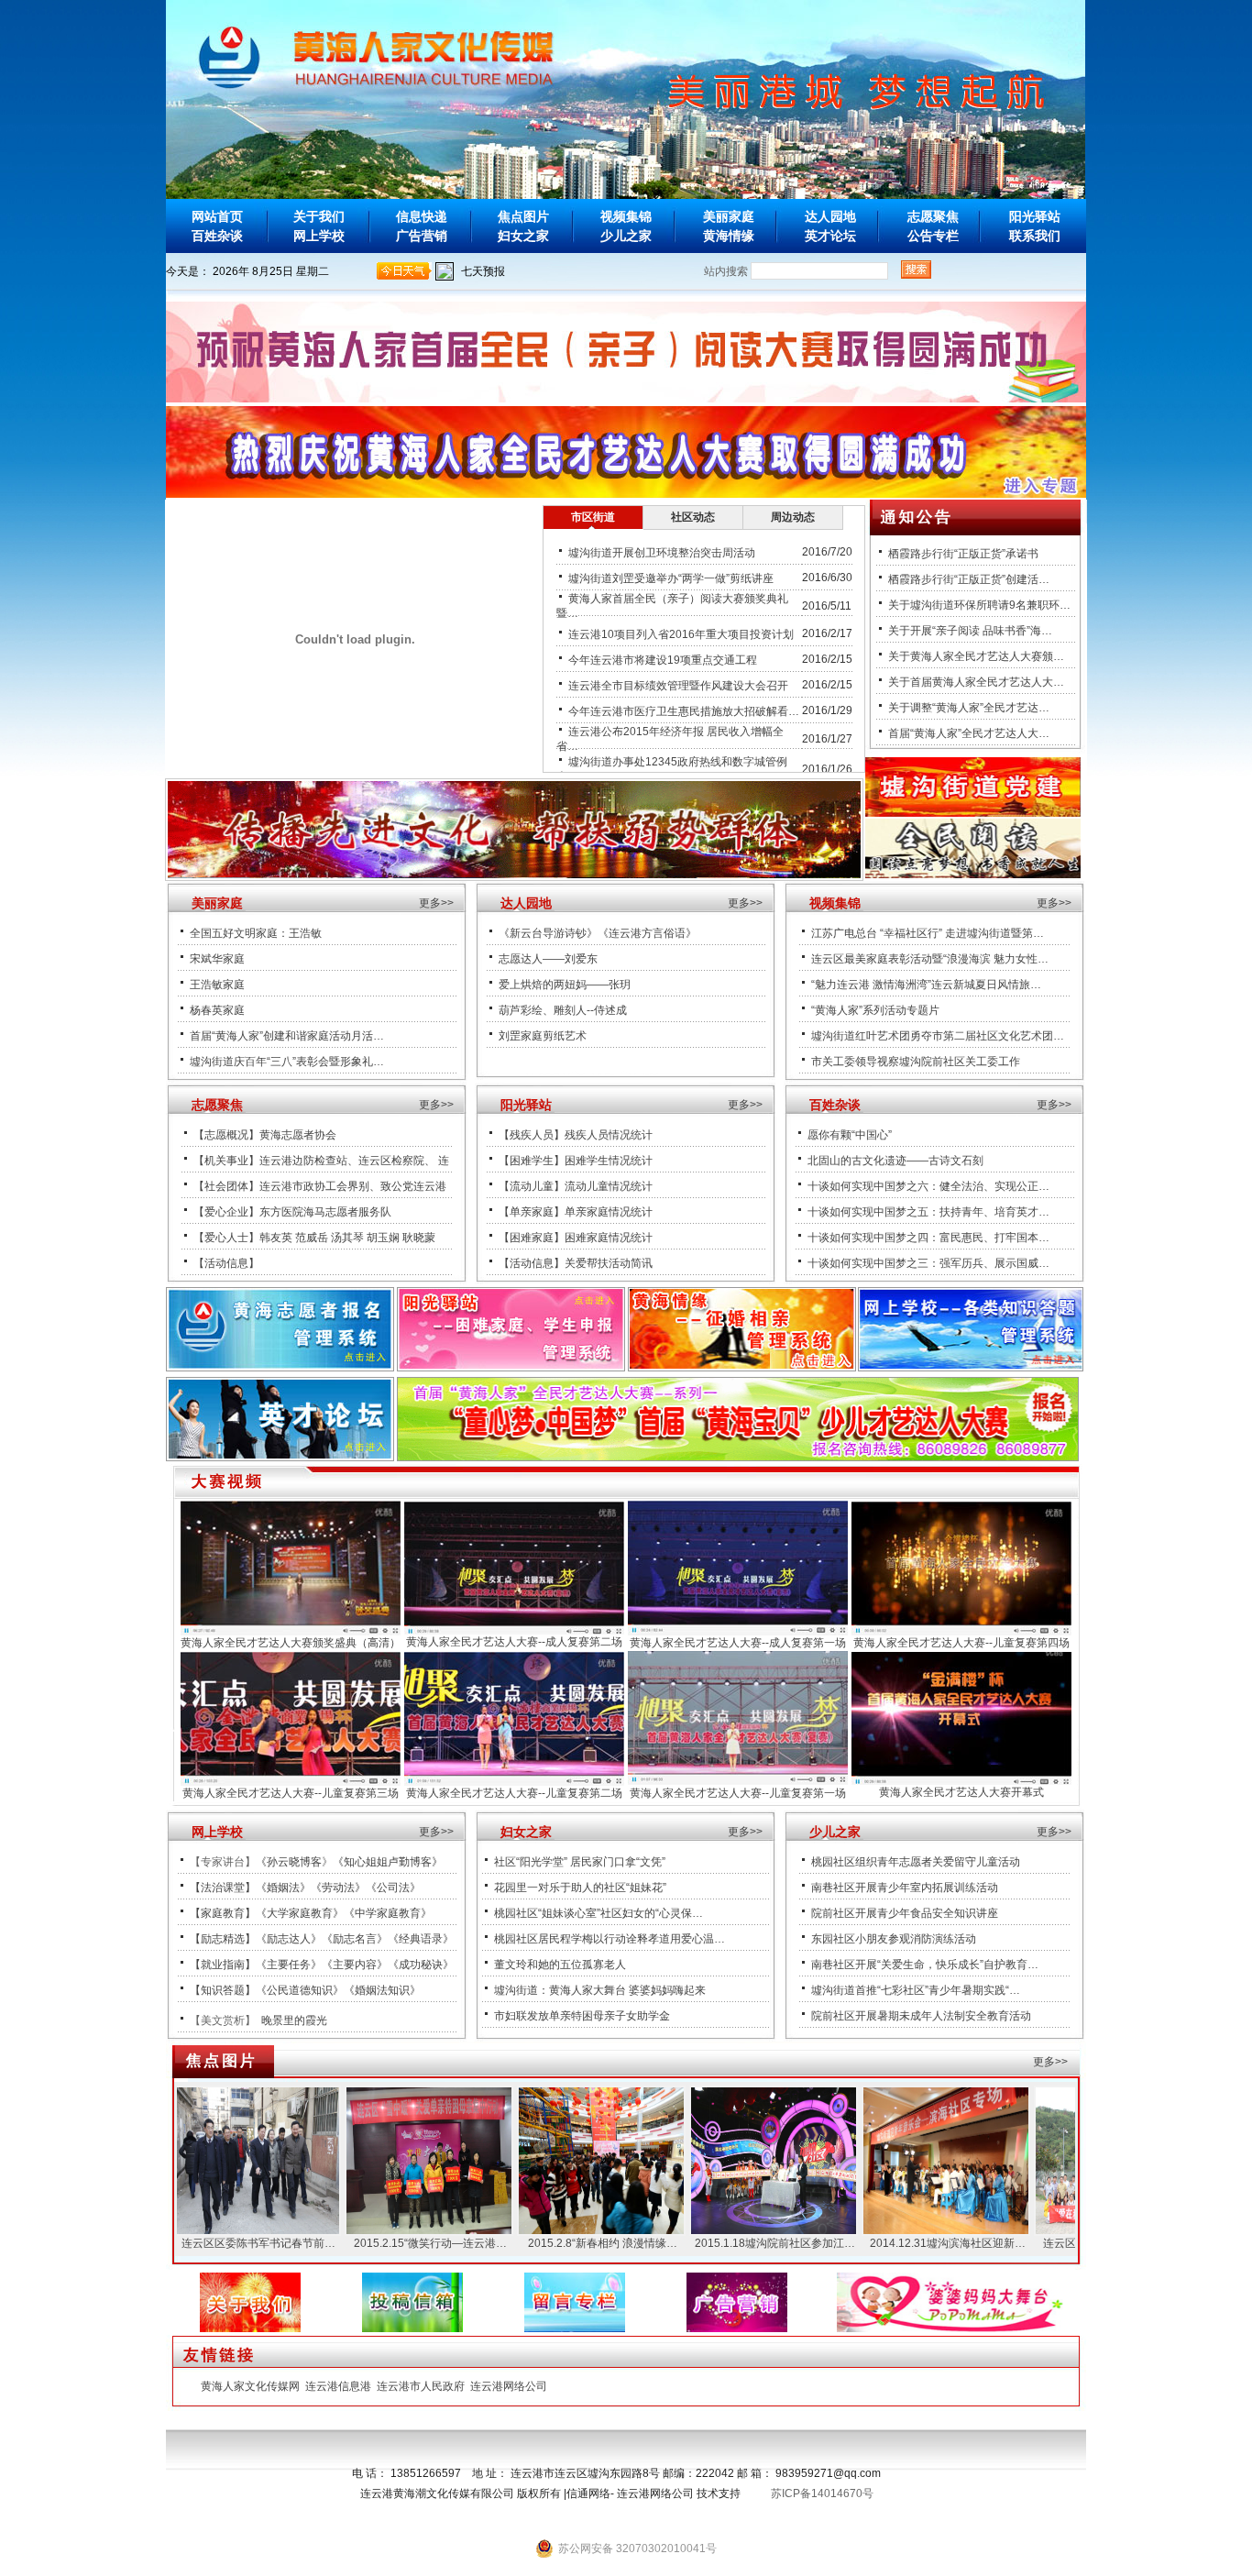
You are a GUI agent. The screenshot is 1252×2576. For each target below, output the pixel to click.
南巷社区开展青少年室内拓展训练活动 (905, 1888)
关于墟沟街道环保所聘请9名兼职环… (979, 605)
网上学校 (319, 236)
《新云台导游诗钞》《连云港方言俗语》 (598, 933)
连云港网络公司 (509, 2386)
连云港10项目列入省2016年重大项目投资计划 (681, 634)
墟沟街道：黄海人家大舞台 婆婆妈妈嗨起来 (600, 1990)
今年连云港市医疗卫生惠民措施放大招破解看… (684, 711)
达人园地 (830, 216)
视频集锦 (626, 216)
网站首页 (217, 216)
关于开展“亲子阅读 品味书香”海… (970, 631)
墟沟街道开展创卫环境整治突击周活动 (662, 553)
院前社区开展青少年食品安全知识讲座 (905, 1913)
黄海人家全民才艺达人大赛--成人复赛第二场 (514, 1642)
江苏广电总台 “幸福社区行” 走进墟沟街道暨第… (928, 933)
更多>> (436, 903)
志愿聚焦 (933, 216)
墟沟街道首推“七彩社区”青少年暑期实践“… (916, 1990)
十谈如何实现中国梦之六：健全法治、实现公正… (928, 1186)
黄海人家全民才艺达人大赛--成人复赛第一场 (738, 1643)
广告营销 (422, 236)
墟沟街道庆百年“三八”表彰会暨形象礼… (287, 1062)
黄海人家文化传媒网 (250, 2386)
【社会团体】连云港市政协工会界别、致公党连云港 (320, 1186)
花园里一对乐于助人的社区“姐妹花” (580, 1888)
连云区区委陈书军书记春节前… (195, 2243)
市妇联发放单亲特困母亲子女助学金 (582, 2016)
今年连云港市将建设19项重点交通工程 (663, 660)
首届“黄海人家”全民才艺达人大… (969, 733)
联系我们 (1035, 236)
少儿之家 (626, 236)
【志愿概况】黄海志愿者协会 (265, 1135)
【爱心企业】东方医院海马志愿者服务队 (292, 1212)
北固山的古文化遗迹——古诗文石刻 (895, 1161)
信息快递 (422, 216)
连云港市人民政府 (421, 2386)
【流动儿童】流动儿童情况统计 (576, 1186)
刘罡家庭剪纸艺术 (543, 1036)
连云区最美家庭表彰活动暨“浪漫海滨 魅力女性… (930, 959)
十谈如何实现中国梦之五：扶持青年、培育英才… (928, 1212)
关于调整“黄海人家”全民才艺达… (969, 708)
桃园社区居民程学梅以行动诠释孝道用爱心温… (610, 1939)
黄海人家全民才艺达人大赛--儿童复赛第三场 (291, 1793)
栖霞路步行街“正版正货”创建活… (969, 579)
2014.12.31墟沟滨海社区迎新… (884, 2243)
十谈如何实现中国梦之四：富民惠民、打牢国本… (928, 1238)
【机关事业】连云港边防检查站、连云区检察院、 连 (321, 1161)
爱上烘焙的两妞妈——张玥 (565, 985)
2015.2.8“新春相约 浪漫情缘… (539, 2243)
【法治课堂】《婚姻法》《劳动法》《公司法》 (305, 1888)
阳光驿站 (1035, 216)
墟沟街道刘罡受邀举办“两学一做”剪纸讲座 (671, 578)
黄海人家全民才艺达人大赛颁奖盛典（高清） (291, 1643)
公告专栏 (933, 236)
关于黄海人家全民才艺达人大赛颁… (976, 656)
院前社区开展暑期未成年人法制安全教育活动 (921, 2016)
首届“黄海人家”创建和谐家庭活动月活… (287, 1036)
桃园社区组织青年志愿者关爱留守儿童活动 (916, 1862)
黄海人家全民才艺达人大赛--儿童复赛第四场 (961, 1643)
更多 (739, 903)
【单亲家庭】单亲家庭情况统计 (576, 1212)
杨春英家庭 (217, 1010)
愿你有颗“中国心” (850, 1135)
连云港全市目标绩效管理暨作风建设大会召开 (678, 686)
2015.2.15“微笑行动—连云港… (367, 2243)
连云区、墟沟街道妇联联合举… (1057, 2243)
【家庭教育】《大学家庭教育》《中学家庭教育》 (311, 1913)
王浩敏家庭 (217, 985)
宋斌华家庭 (217, 959)
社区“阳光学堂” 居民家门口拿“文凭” (580, 1862)
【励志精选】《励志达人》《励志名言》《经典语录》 (322, 1939)
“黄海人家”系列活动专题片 (875, 1010)
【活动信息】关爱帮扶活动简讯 (576, 1263)
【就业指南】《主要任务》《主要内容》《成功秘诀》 (322, 1965)
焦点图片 (523, 216)
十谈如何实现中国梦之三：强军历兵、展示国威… (928, 1263)
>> (756, 903)
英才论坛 (830, 236)
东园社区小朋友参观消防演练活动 (894, 1939)
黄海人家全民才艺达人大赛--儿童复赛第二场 (514, 1793)
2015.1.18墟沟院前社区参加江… (712, 2243)
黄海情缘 (729, 236)
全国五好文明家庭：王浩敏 (256, 933)
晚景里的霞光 (294, 2020)
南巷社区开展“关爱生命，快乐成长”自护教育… (925, 1965)
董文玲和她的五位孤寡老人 (560, 1965)
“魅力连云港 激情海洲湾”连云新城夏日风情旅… (926, 985)
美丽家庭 (729, 216)
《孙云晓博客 (289, 1862)
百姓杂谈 (217, 236)
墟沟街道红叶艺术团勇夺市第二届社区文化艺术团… (938, 1036)
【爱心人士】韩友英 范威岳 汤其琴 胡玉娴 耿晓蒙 (314, 1238)
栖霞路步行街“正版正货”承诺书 (963, 554)
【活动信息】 (226, 1263)
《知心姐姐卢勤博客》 (388, 1862)
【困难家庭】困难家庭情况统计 (576, 1238)
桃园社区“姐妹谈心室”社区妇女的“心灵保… (599, 1913)
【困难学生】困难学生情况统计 (576, 1161)
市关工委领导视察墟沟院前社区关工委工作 (916, 1062)
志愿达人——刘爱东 (548, 959)
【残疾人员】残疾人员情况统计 (576, 1135)
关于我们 (319, 216)
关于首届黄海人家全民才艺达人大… (976, 682)
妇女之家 (523, 236)
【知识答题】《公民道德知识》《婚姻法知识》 (305, 1990)
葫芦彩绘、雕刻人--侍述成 (563, 1010)
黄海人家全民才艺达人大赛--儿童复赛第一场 (738, 1793)
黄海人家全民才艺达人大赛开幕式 (961, 1792)
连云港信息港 (338, 2386)
